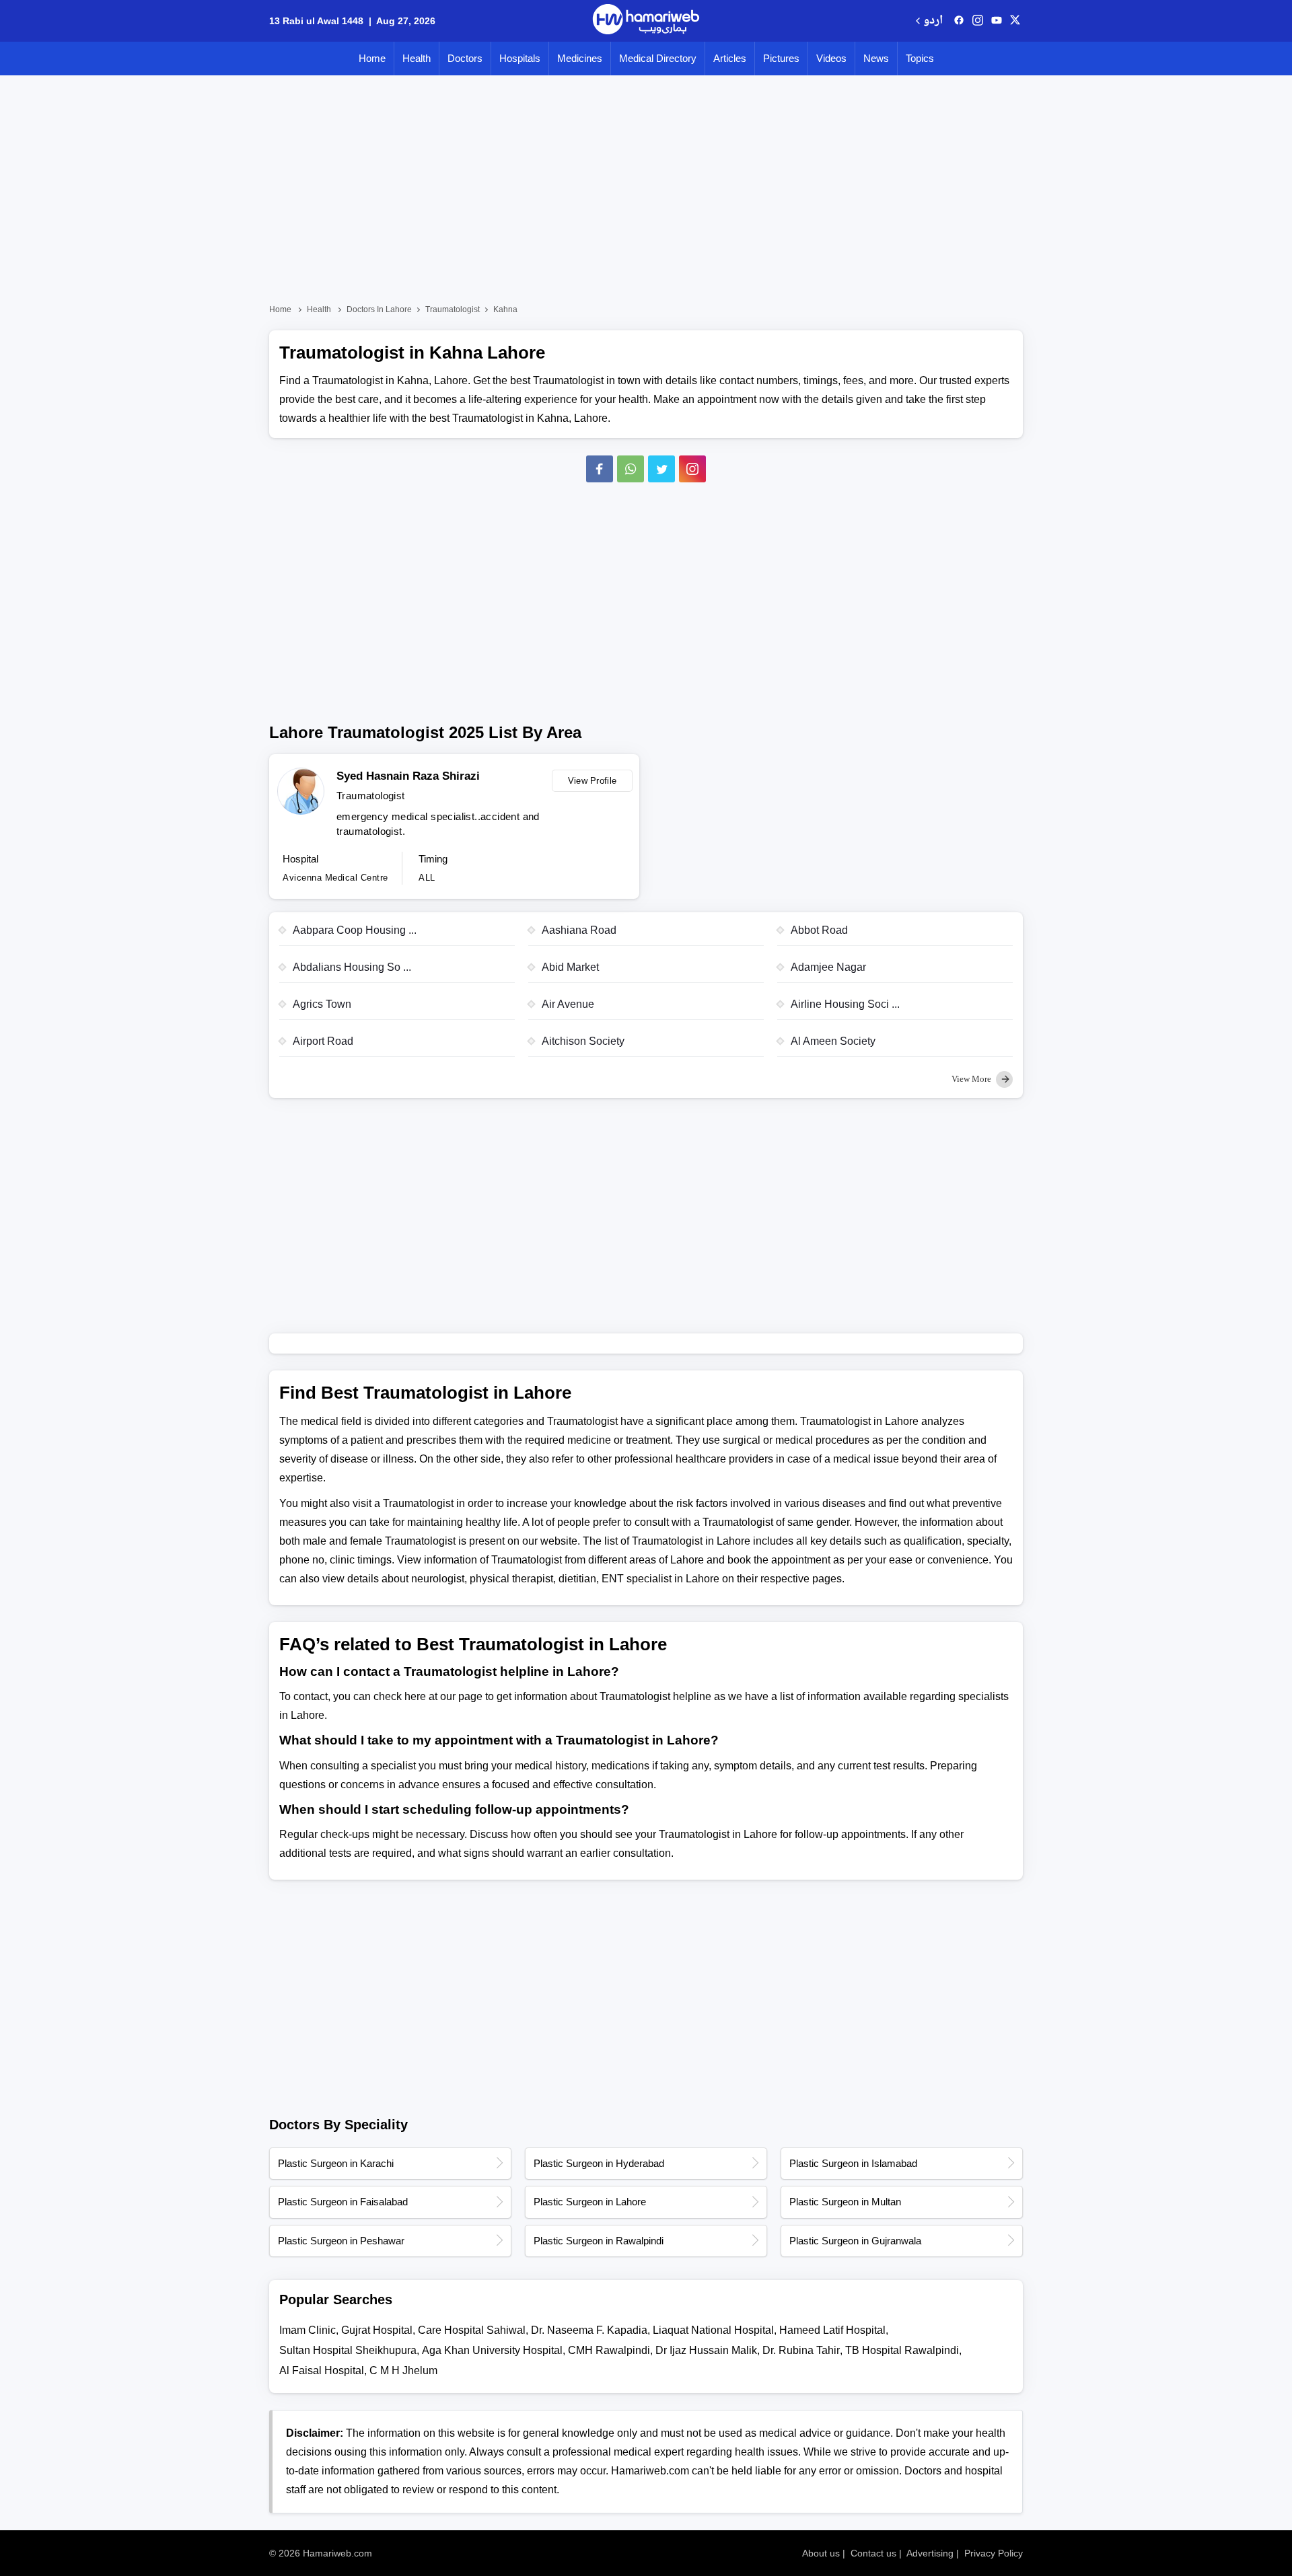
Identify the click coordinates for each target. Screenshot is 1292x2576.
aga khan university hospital (492, 2350)
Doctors (465, 58)
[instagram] (692, 469)
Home (372, 58)
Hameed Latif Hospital (832, 2330)
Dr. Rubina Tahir (801, 2350)
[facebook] (959, 21)
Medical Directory (658, 58)
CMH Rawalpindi (609, 2350)
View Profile (593, 781)
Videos (831, 58)
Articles (730, 58)
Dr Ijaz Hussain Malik (706, 2350)
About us (821, 2553)
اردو (933, 21)
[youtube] (997, 21)
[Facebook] (600, 469)
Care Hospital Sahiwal (472, 2330)
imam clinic (308, 2330)
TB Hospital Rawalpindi (902, 2350)
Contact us (873, 2553)
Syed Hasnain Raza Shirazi (408, 776)
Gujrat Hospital (377, 2330)
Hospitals (520, 58)
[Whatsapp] (631, 469)
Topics (920, 58)
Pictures (781, 58)
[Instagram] (978, 21)
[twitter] (1015, 21)
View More (972, 1079)
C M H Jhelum (403, 2370)
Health (417, 58)
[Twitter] (661, 469)
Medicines (580, 58)
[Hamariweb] (646, 21)
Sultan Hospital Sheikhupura (348, 2350)
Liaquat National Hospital (713, 2330)
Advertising (930, 2553)
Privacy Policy (994, 2553)
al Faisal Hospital (322, 2370)
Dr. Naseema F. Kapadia (589, 2330)
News (876, 58)
